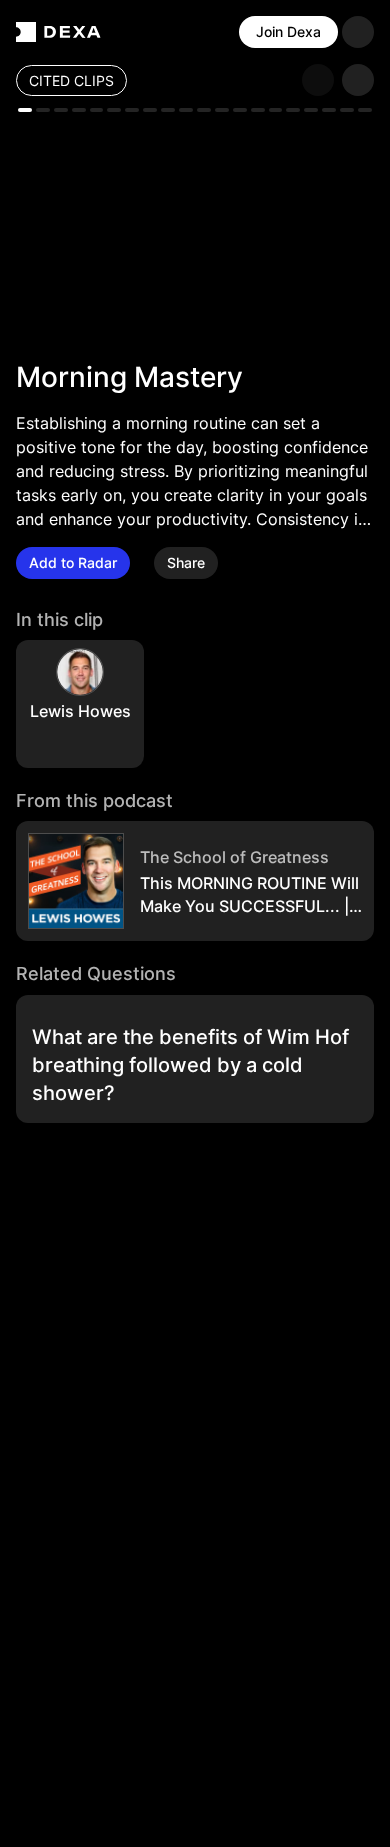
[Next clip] (358, 80)
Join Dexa (288, 31)
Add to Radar (73, 562)
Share (186, 562)
